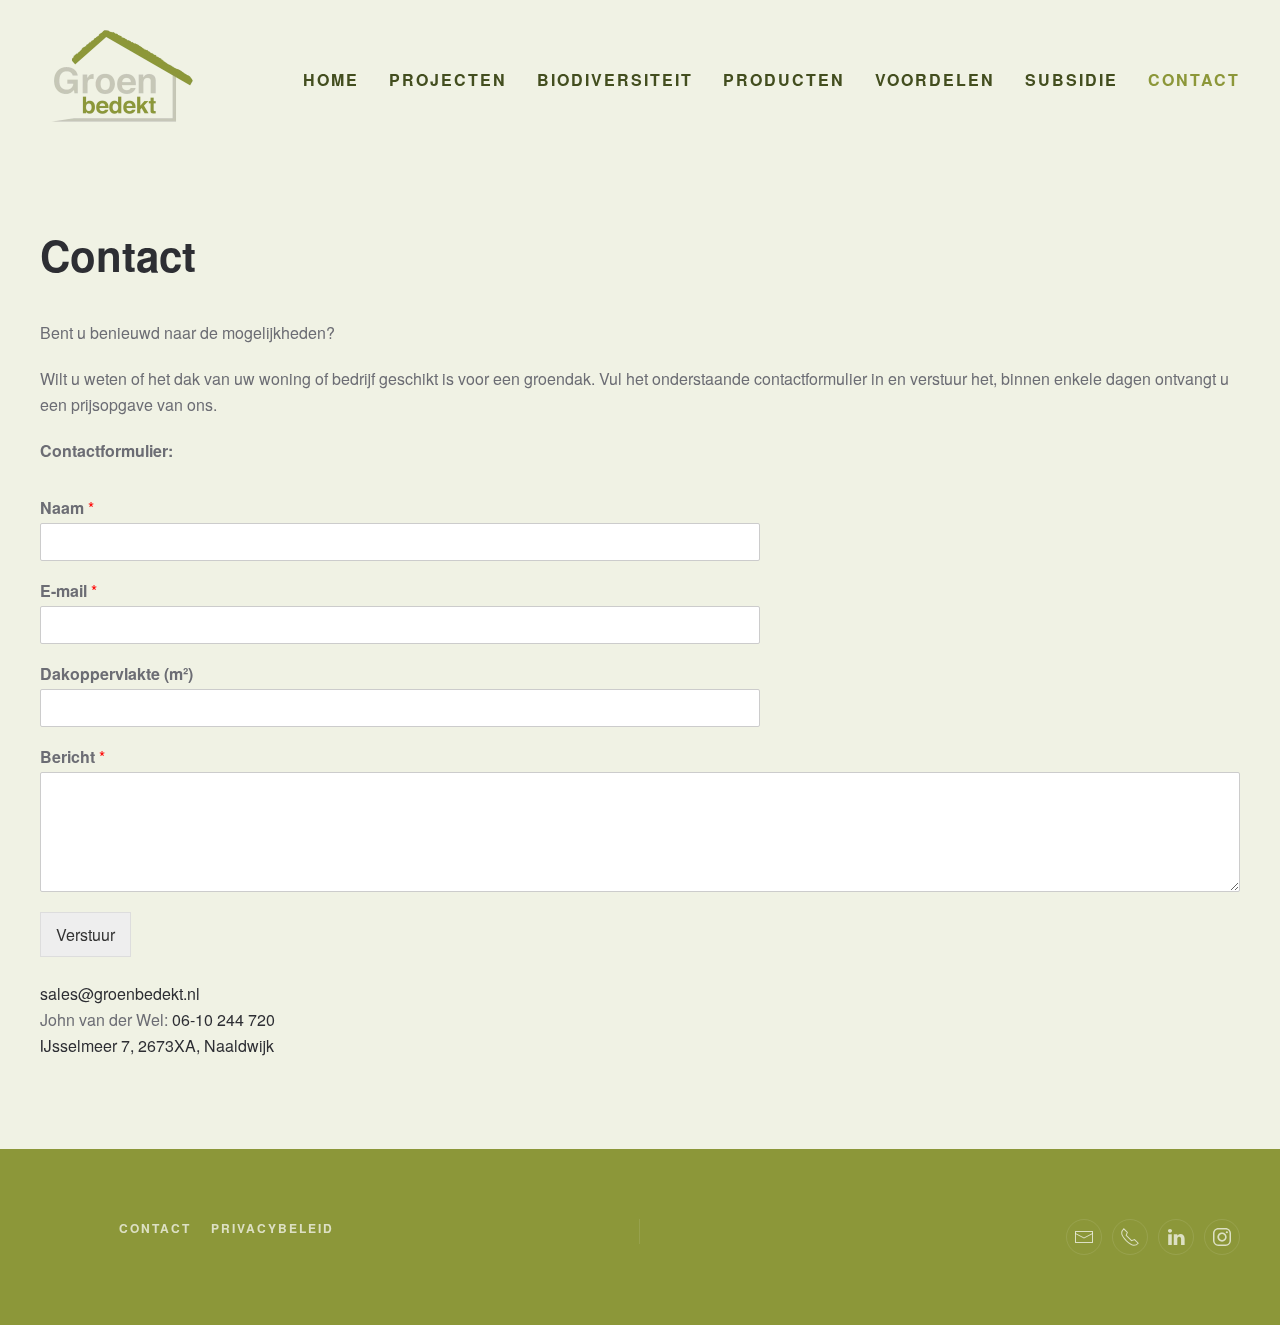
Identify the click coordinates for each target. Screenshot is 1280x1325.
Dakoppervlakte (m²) (116, 674)
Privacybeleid (272, 1228)
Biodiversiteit (615, 79)
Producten (784, 79)
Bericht (72, 757)
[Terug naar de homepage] (120, 80)
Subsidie (1071, 79)
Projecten (448, 79)
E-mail (68, 591)
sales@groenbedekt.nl (120, 993)
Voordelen (935, 79)
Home (331, 79)
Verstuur (85, 934)
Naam (67, 508)
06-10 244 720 (223, 1019)
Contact (1194, 79)
